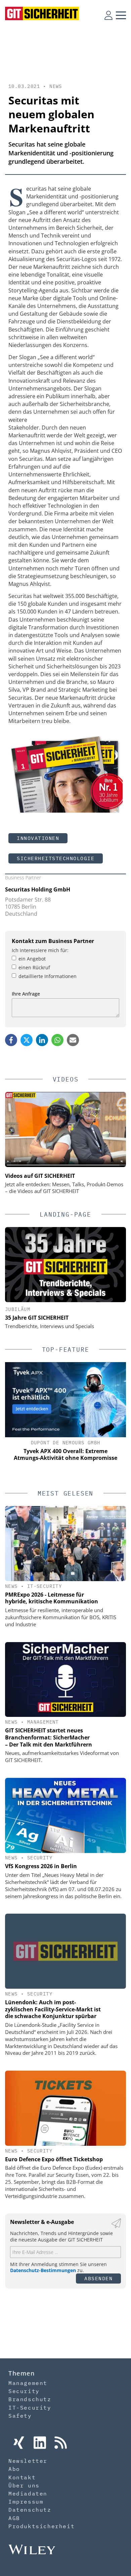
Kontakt (22, 2477)
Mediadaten (28, 2493)
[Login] (108, 15)
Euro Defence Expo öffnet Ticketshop (54, 2159)
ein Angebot (32, 959)
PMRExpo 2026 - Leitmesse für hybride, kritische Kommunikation (52, 1598)
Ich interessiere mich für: (40, 950)
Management (43, 1722)
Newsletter (28, 2461)
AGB (14, 2518)
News (56, 86)
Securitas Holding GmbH (38, 889)
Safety (20, 2416)
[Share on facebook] (11, 1040)
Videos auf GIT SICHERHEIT (40, 1176)
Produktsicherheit (41, 2526)
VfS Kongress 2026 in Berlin (41, 1866)
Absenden (98, 2278)
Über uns (24, 2485)
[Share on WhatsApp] (57, 1040)
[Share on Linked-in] (42, 1040)
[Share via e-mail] (73, 1040)
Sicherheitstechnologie (56, 858)
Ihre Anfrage (26, 994)
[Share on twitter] (27, 1040)
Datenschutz (30, 2510)
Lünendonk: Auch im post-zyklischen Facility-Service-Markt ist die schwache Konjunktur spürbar (53, 2009)
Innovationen (38, 838)
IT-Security (45, 1586)
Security (40, 1858)
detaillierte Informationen (48, 976)
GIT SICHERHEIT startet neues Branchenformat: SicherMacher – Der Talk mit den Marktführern (49, 1737)
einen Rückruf (34, 967)
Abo (14, 2469)
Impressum (26, 2502)
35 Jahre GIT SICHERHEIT (37, 1318)
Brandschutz (30, 2399)
